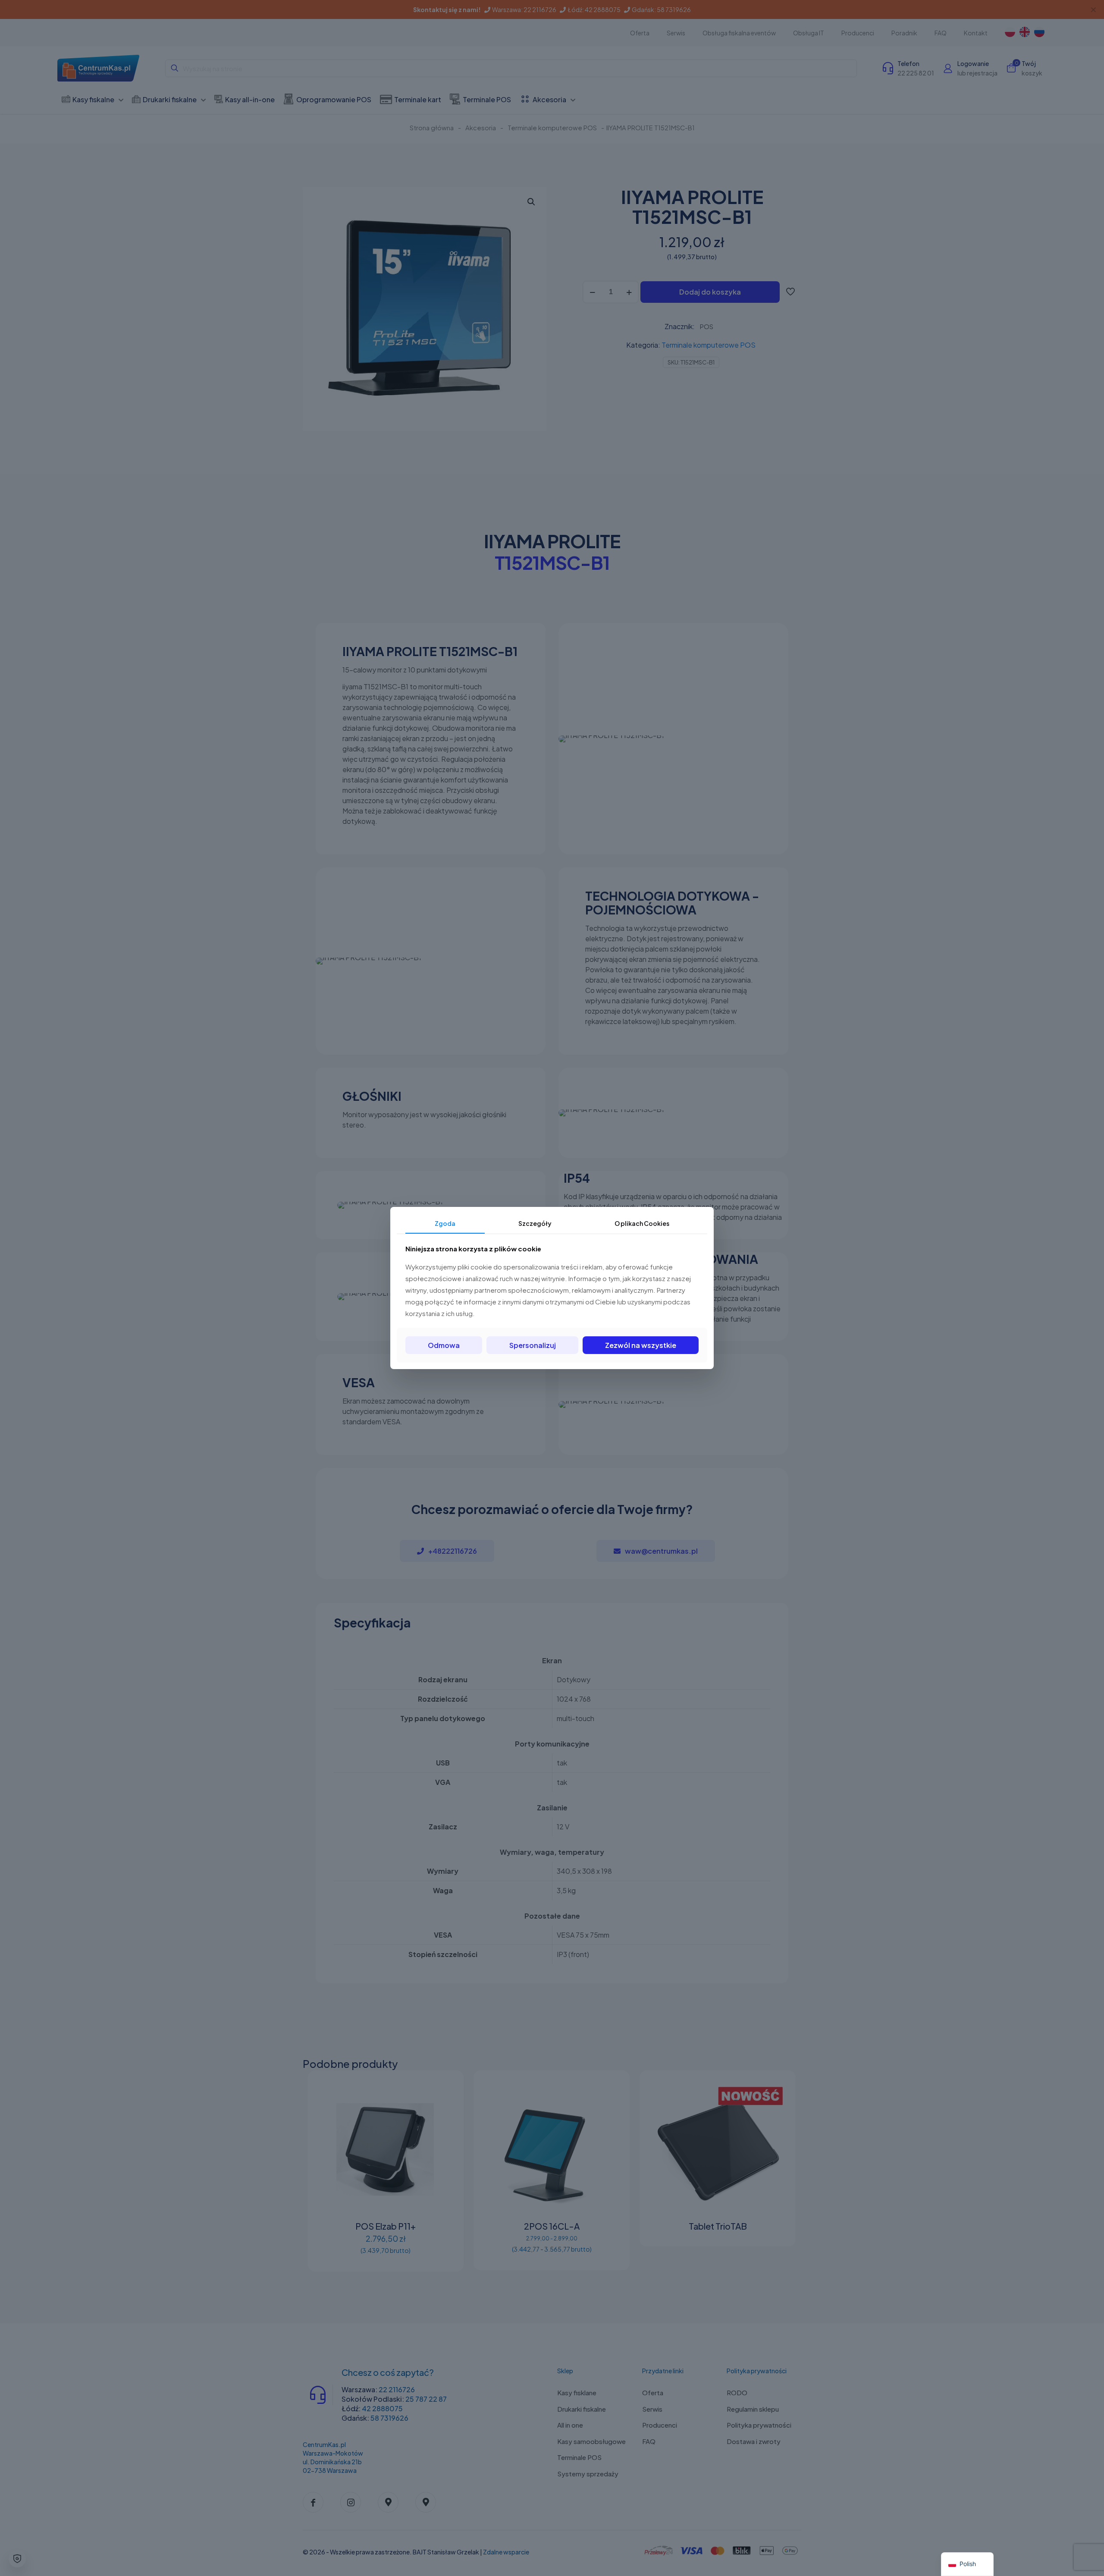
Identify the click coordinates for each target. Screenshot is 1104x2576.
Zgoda (445, 1223)
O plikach (642, 1223)
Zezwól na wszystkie (641, 1345)
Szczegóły (535, 1223)
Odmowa (444, 1345)
